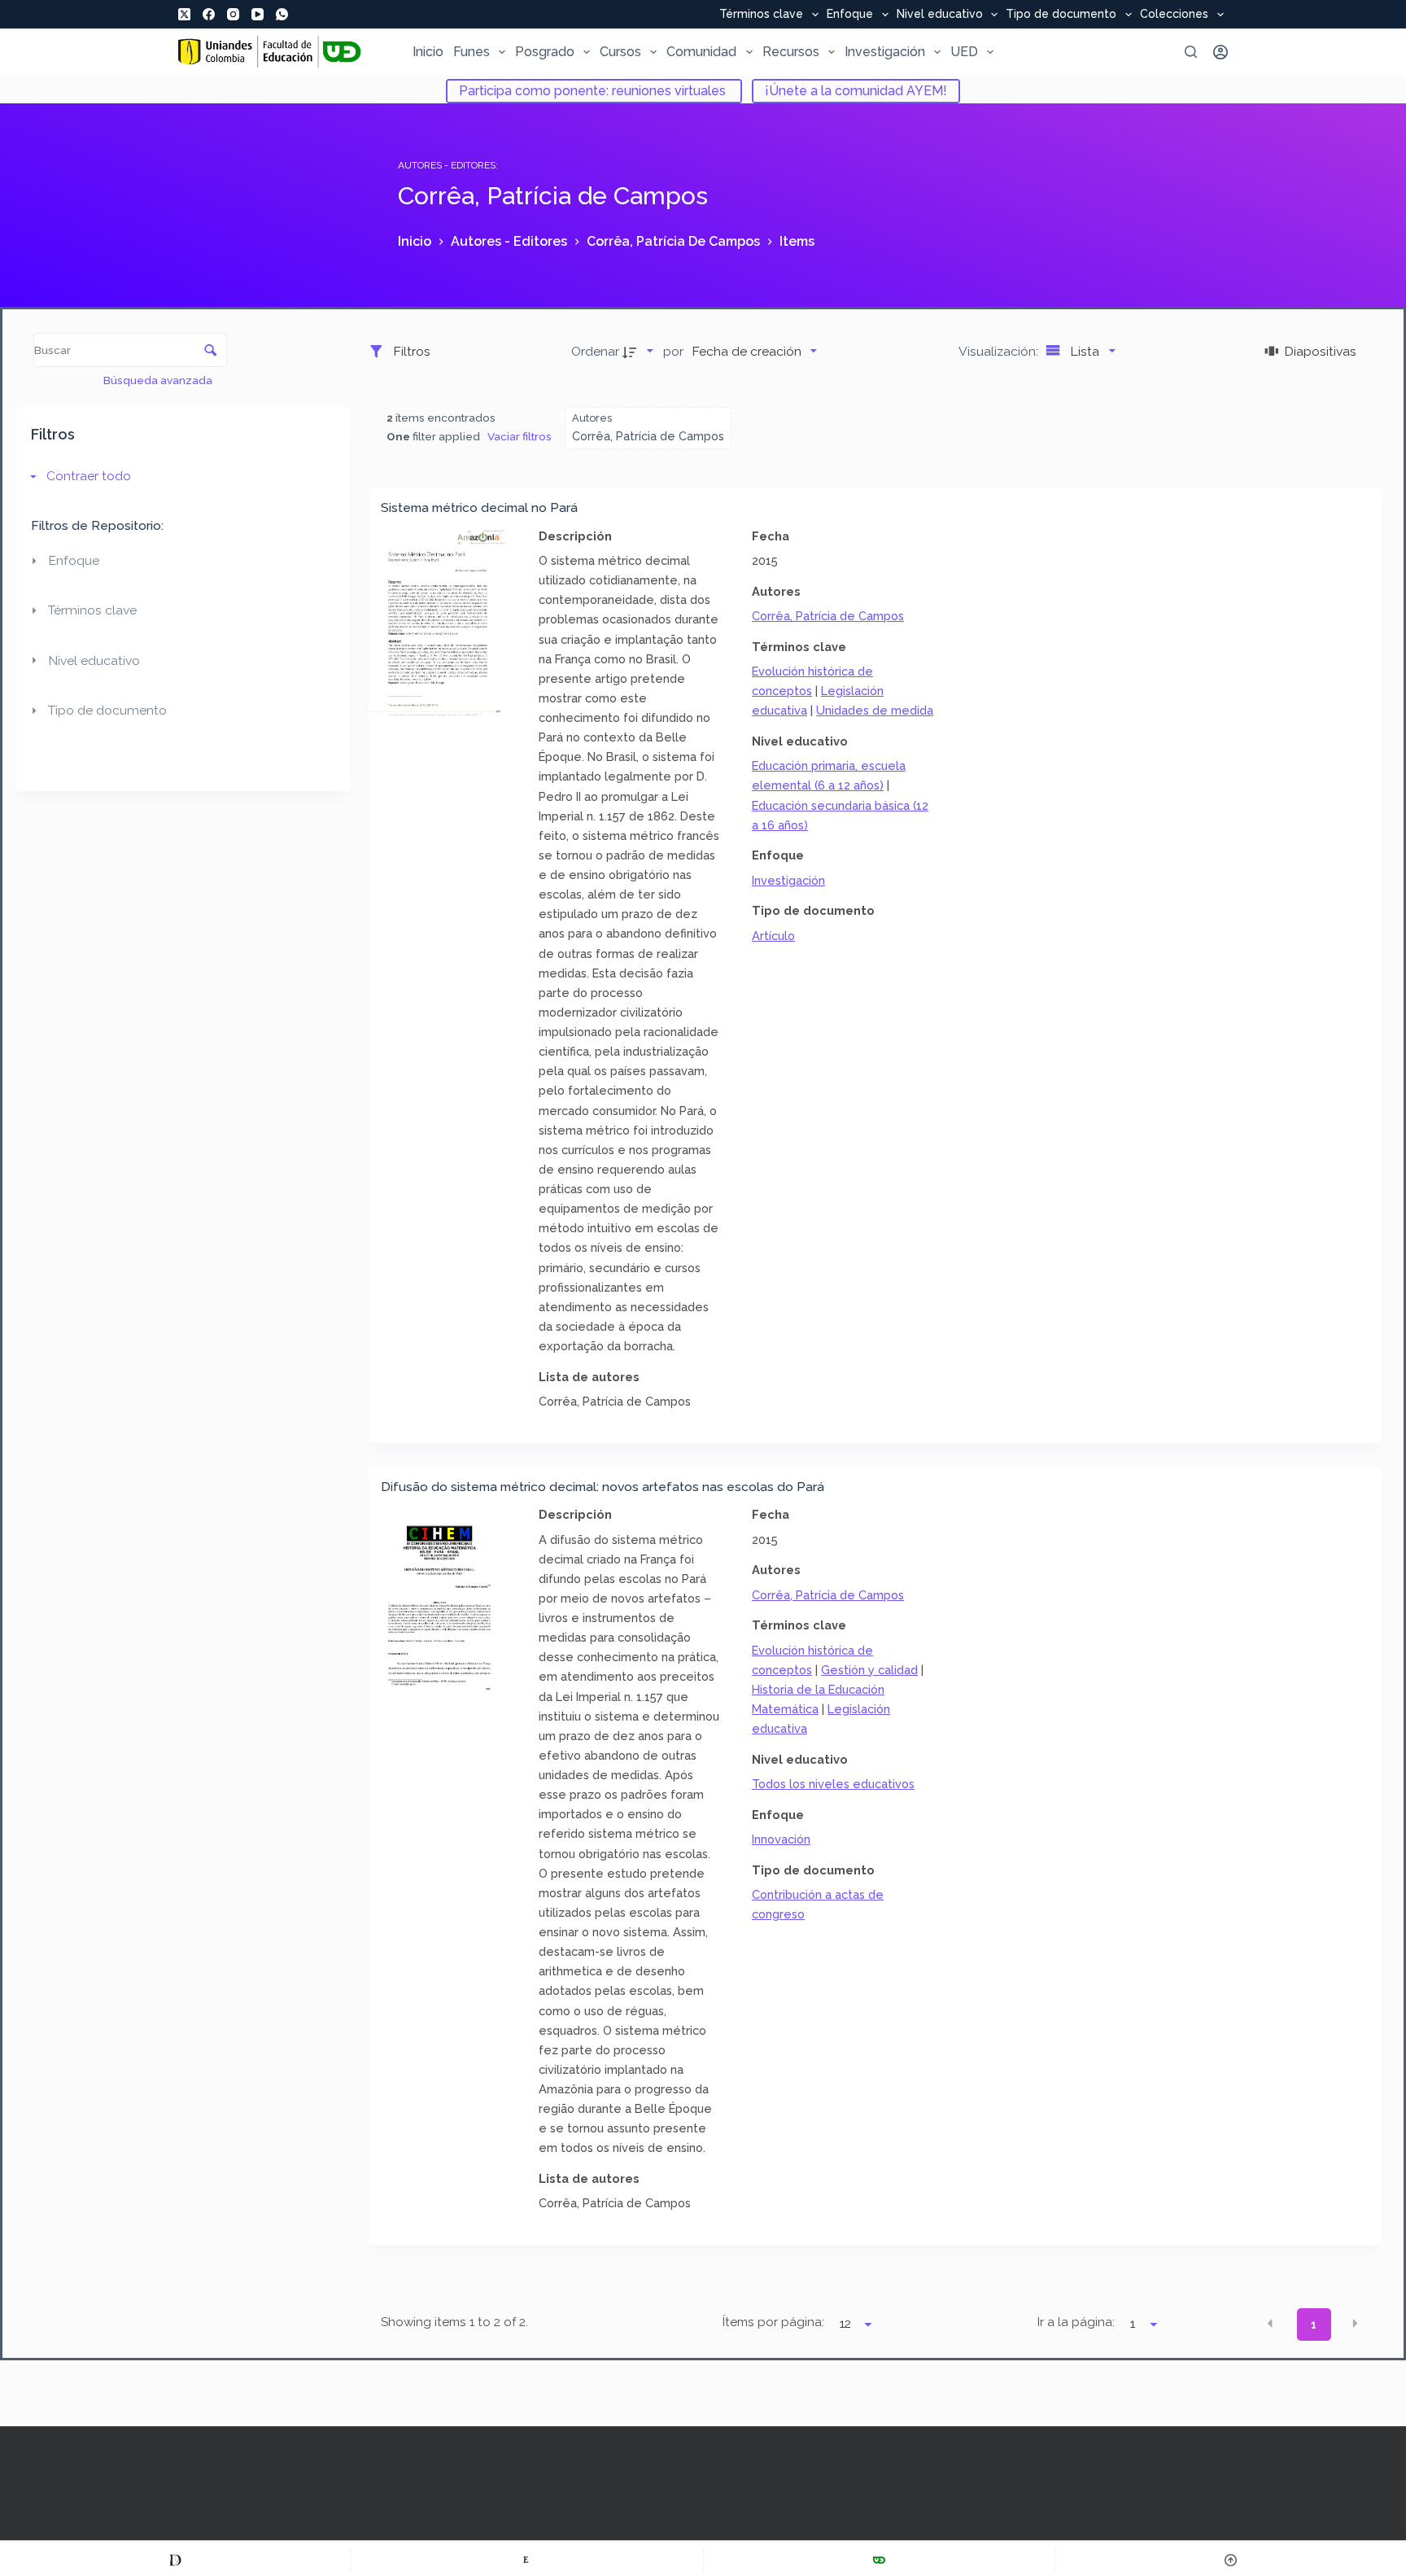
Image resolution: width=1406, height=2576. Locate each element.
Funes (472, 52)
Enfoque (850, 15)
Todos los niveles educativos (833, 1784)
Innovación (781, 1839)
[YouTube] (258, 14)
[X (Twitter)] (184, 14)
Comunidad (701, 52)
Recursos (791, 52)
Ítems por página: (773, 2322)
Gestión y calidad (869, 1670)
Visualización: (1000, 351)
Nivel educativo (940, 15)
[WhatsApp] (282, 14)
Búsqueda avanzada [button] (159, 380)
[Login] (1220, 52)
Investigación (885, 52)
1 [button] (1314, 2325)
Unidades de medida (875, 710)
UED (964, 52)
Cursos (620, 52)
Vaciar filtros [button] (520, 436)
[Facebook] (209, 14)
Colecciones (1174, 15)
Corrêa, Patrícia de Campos (828, 616)
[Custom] (175, 2560)
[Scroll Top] (1231, 2560)
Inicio (428, 52)
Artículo (773, 936)
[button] (1270, 2324)
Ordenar (595, 351)
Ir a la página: (1076, 2322)
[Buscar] (1191, 52)
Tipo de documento (1061, 15)
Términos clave (761, 15)
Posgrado (545, 52)
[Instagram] (233, 14)
